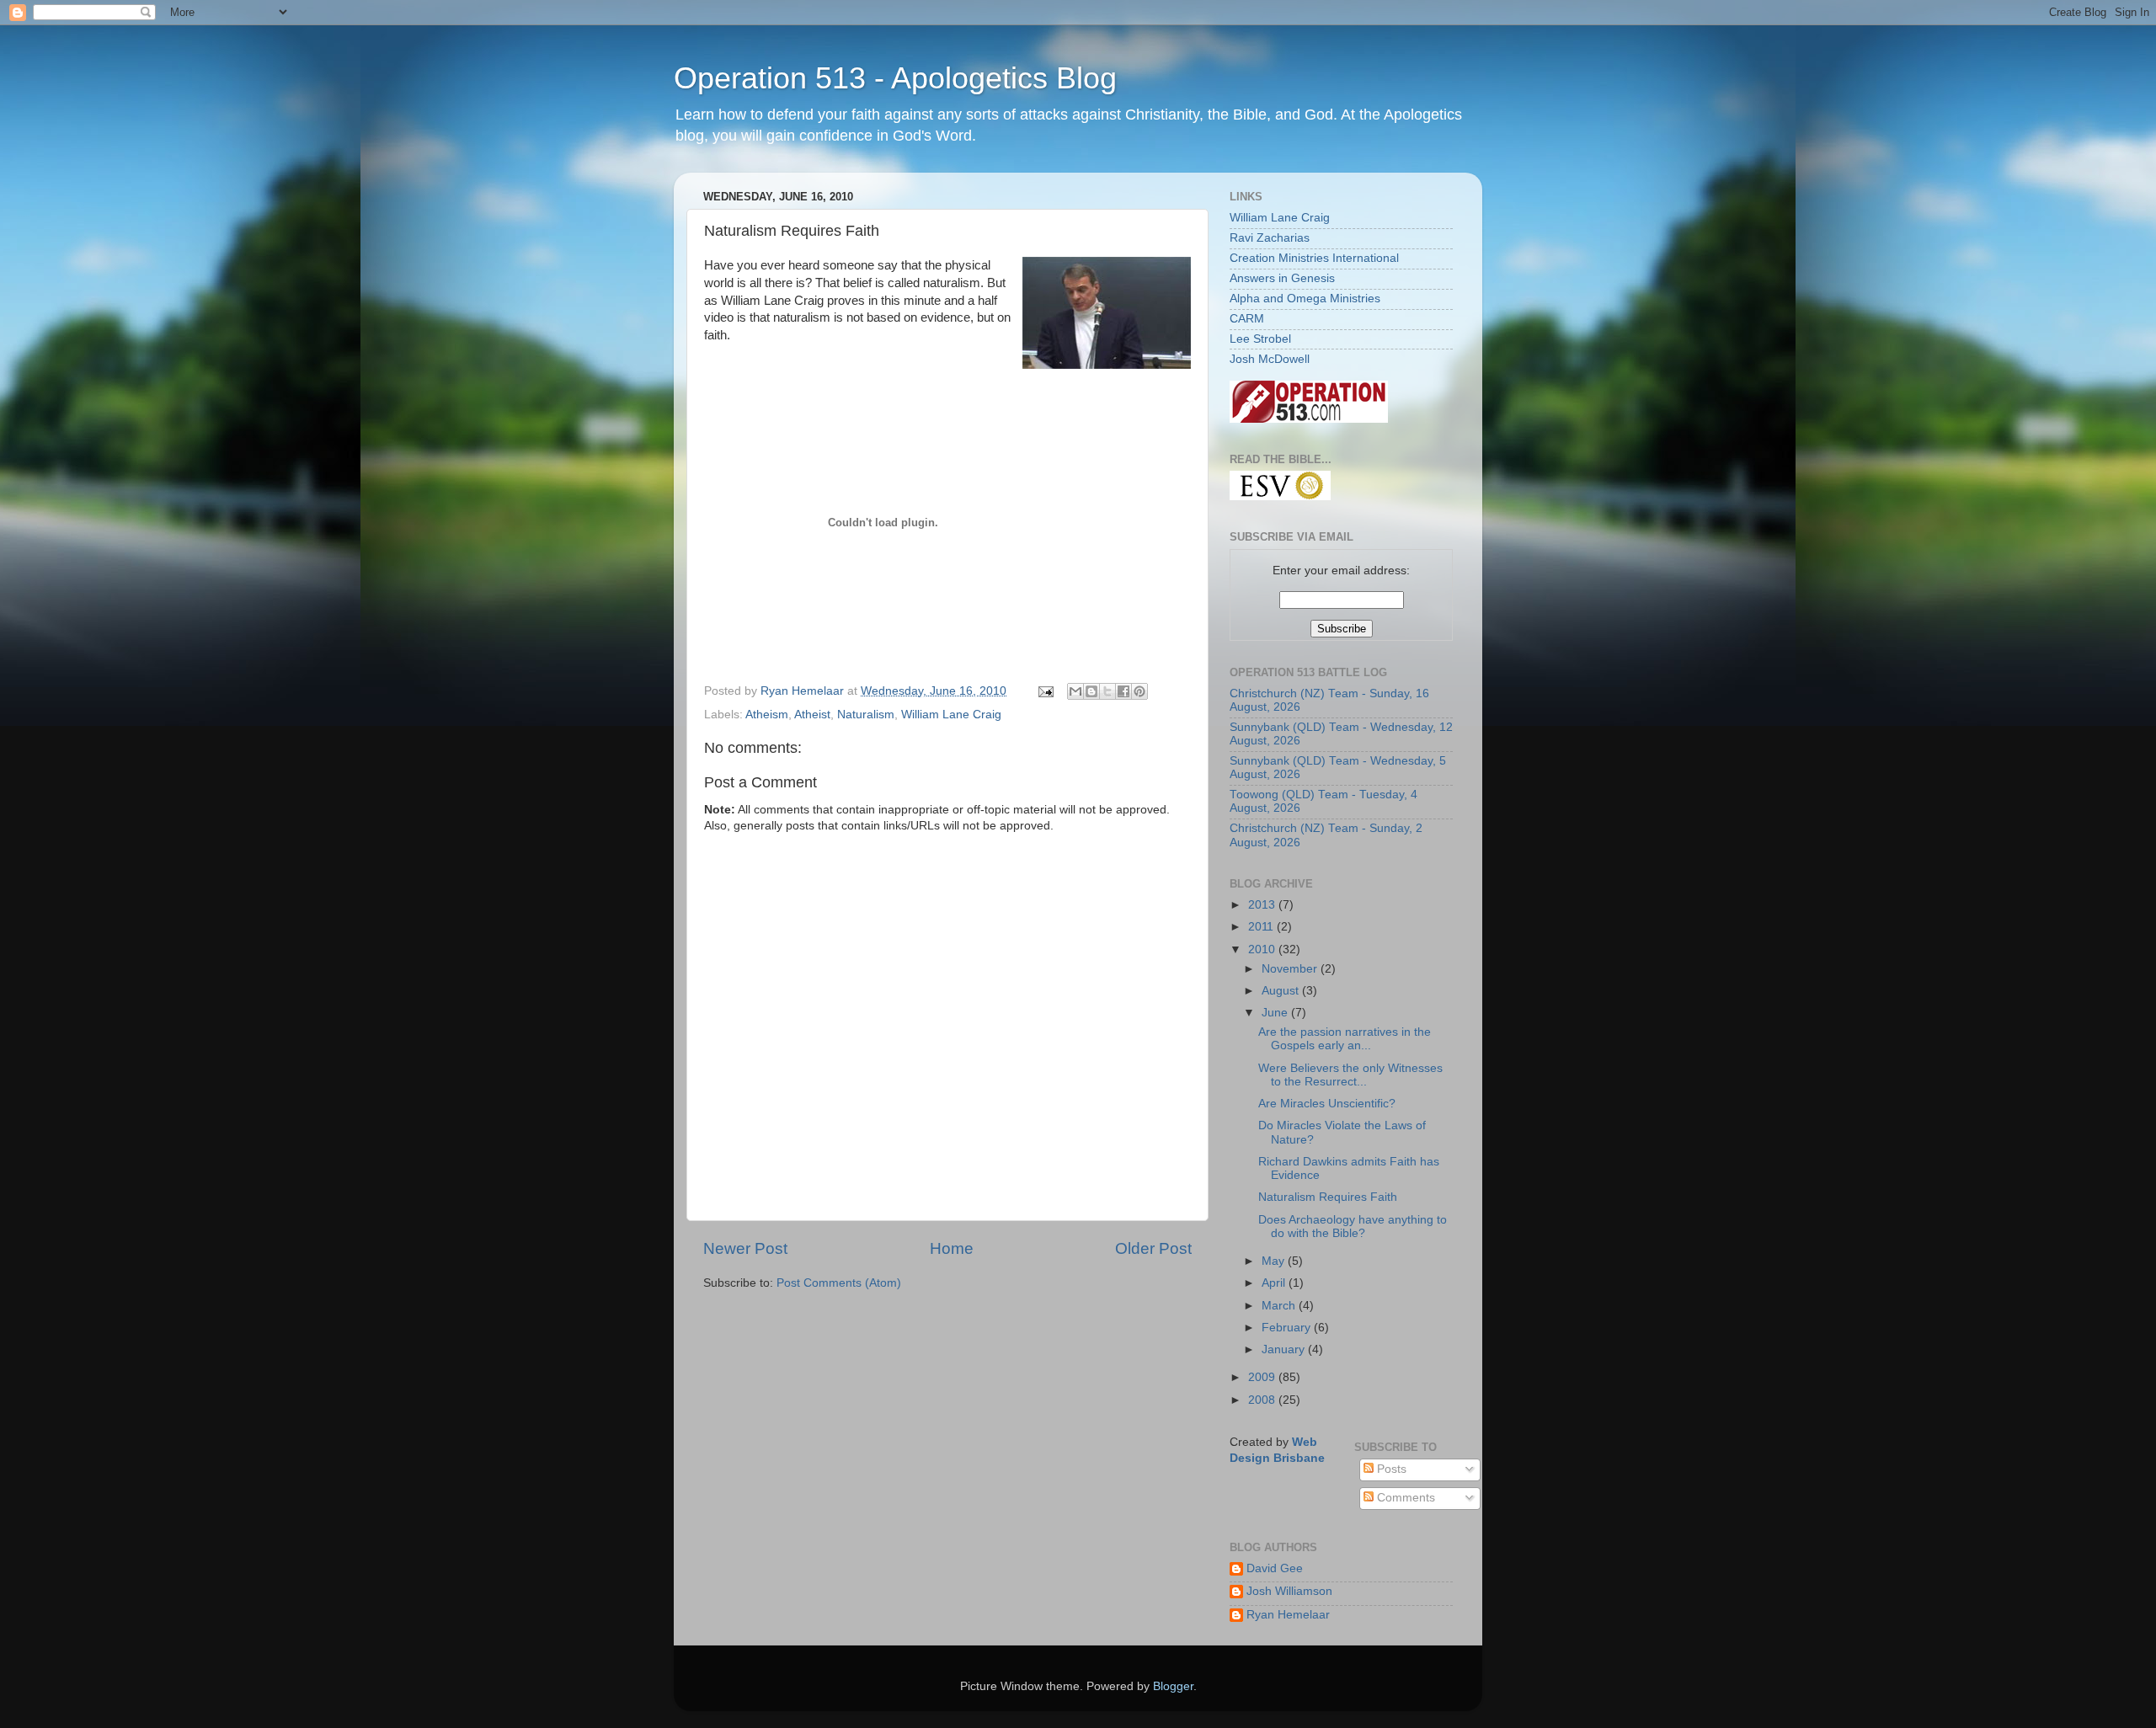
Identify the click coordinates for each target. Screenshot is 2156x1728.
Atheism (767, 715)
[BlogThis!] (1091, 691)
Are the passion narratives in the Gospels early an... (1345, 1039)
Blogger (1173, 1686)
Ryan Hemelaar (1288, 1615)
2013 (1263, 905)
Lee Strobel (1260, 339)
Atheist (812, 715)
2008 (1263, 1400)
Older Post (1153, 1248)
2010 (1263, 949)
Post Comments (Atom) (839, 1283)
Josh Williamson (1289, 1591)
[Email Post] (1045, 691)
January (1285, 1349)
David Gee (1275, 1568)
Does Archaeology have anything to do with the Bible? (1353, 1227)
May (1275, 1261)
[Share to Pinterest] (1139, 691)
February (1288, 1328)
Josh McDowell (1270, 359)
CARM (1247, 319)
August (1282, 991)
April (1275, 1283)
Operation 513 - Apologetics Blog (895, 78)
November (1291, 969)
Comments (1404, 1498)
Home (952, 1248)
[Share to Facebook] (1123, 691)
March (1280, 1306)
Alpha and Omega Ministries (1305, 299)
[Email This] (1075, 691)
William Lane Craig (951, 715)
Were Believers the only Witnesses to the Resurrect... (1350, 1075)
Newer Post (745, 1248)
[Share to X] (1107, 691)
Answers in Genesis (1282, 278)
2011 (1262, 927)
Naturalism (866, 715)
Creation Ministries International (1314, 258)
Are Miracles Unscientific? (1327, 1104)
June (1276, 1013)
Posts (1390, 1469)
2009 (1263, 1377)
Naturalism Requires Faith (1328, 1197)
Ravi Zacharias (1270, 238)
